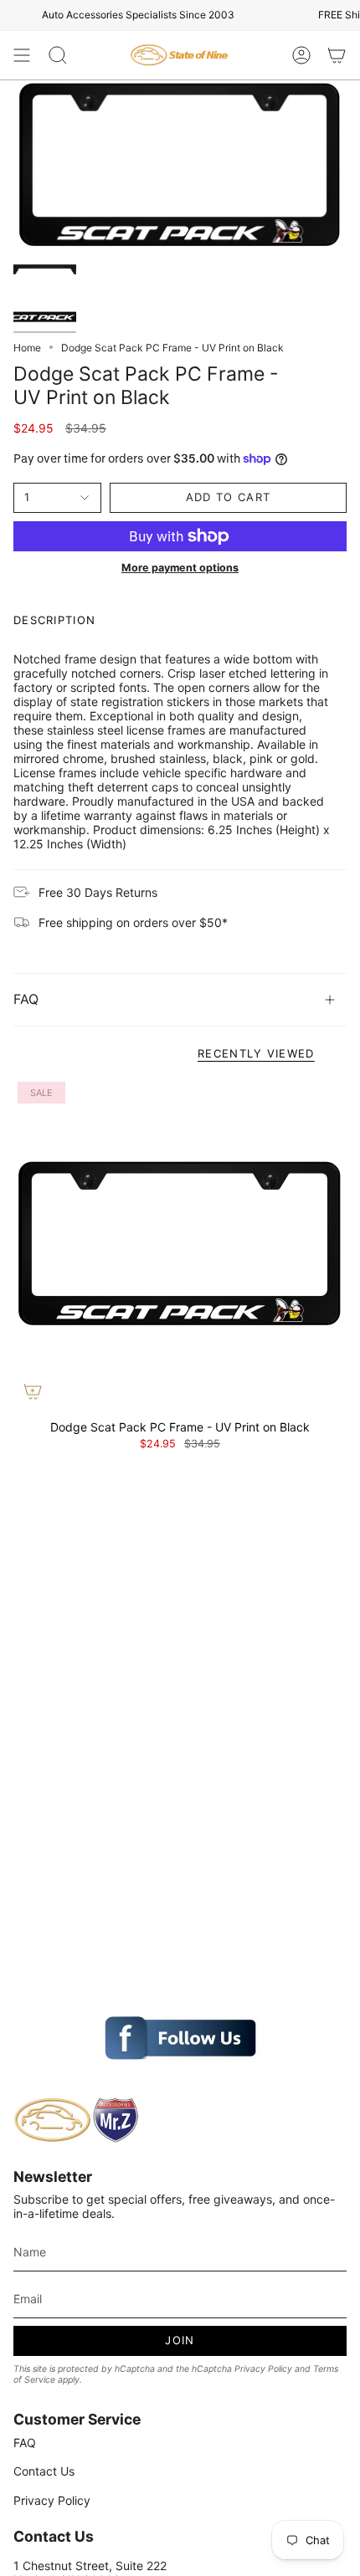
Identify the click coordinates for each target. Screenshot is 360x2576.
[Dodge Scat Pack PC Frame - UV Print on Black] (180, 1244)
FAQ (26, 999)
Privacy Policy (263, 2369)
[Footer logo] (76, 2120)
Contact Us (44, 2471)
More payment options (180, 568)
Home (27, 348)
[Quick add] (33, 1391)
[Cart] (337, 55)
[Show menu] (22, 55)
